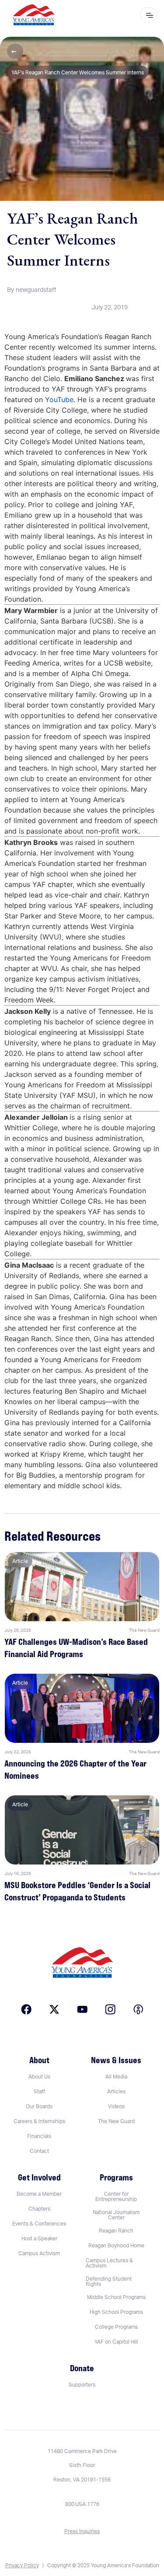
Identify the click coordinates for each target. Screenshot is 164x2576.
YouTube (59, 400)
